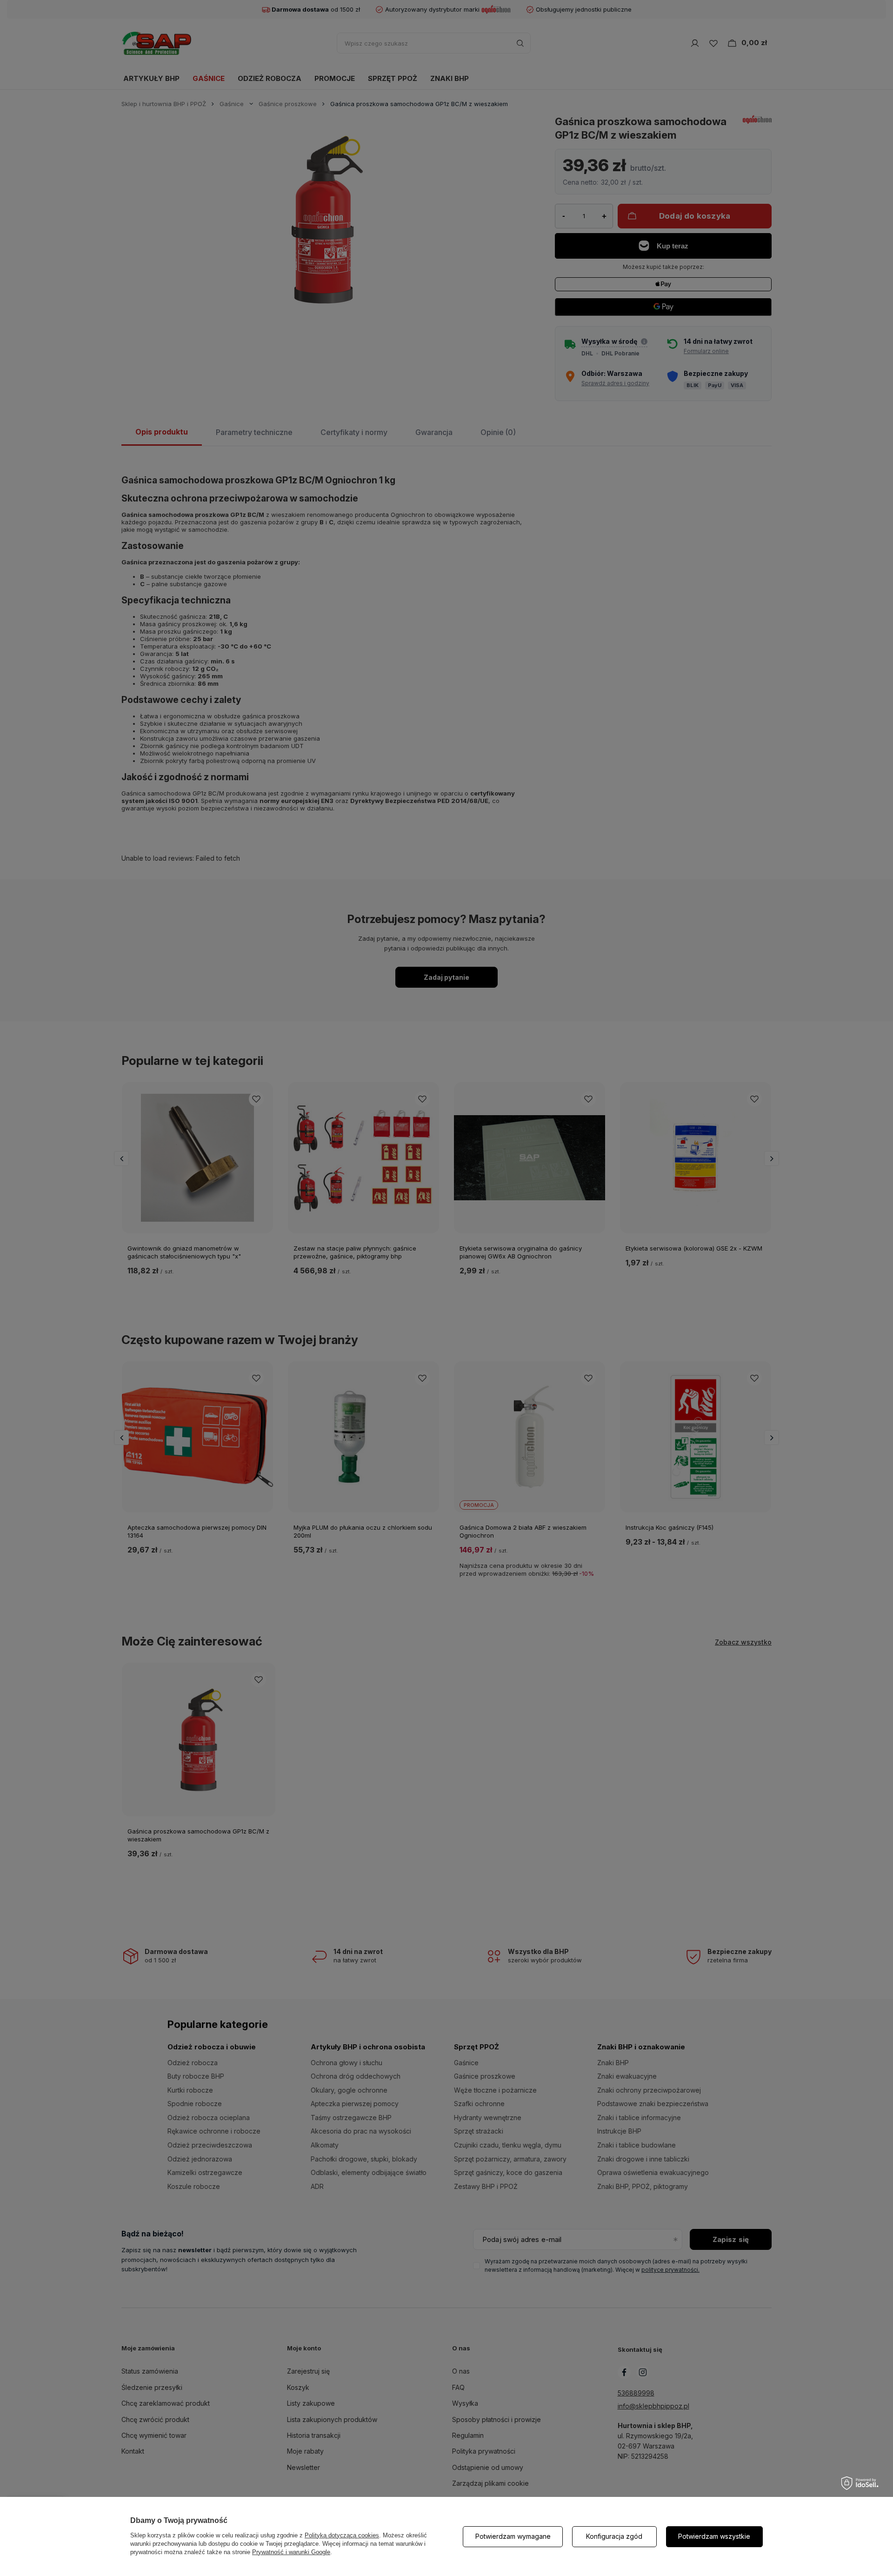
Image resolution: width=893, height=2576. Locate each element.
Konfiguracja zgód (614, 2536)
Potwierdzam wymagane (513, 2536)
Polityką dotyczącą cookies (342, 2535)
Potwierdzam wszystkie (714, 2536)
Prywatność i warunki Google (291, 2552)
